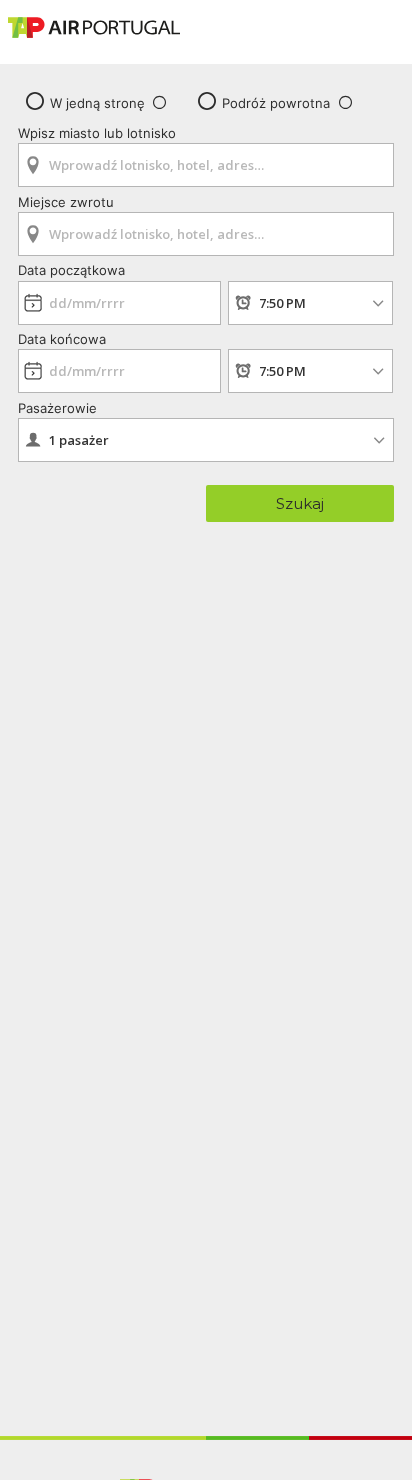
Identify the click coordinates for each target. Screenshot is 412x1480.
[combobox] (206, 158)
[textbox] (206, 165)
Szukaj (300, 503)
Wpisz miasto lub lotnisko (97, 133)
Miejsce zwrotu (66, 202)
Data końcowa (62, 339)
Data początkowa (71, 270)
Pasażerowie (57, 408)
